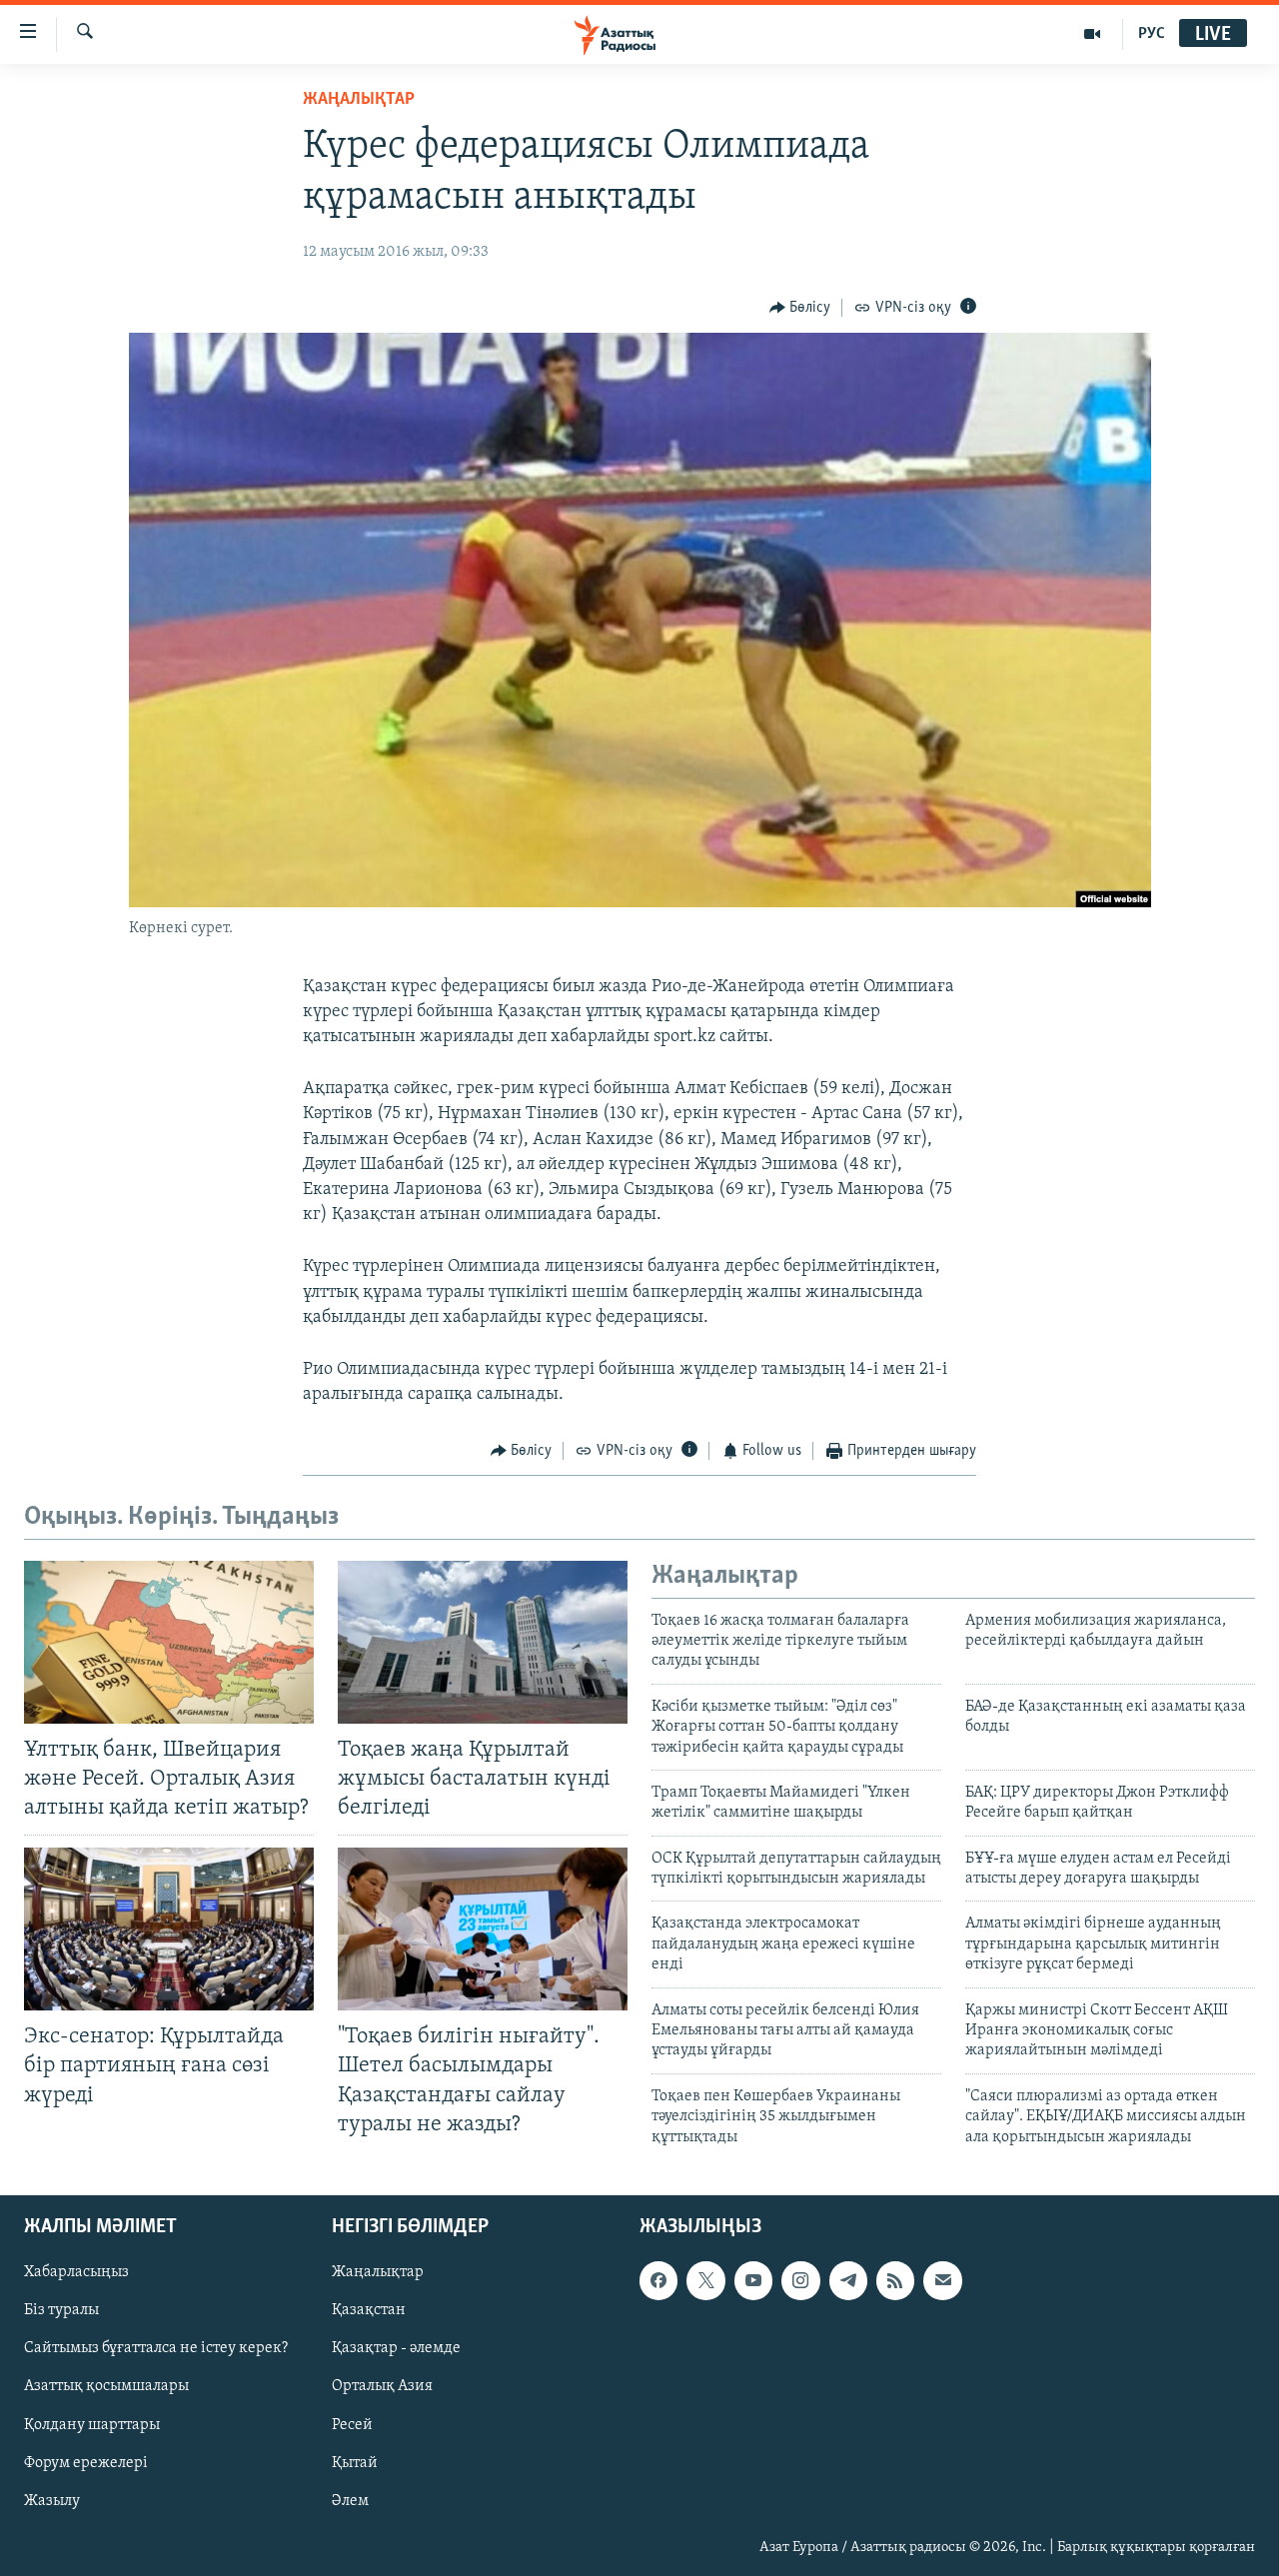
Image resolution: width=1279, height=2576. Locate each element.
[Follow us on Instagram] (800, 2280)
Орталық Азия (382, 2386)
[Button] (800, 308)
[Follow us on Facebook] (658, 2280)
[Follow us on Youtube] (753, 2280)
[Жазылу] (942, 2280)
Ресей (352, 2425)
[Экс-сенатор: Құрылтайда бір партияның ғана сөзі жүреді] (169, 1929)
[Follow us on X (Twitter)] (705, 2280)
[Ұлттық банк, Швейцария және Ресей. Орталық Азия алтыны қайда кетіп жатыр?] (169, 1642)
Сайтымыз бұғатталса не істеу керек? (156, 2348)
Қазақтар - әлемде (396, 2348)
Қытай (355, 2463)
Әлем (350, 2501)
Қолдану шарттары (92, 2425)
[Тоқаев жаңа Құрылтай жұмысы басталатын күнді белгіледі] (483, 1642)
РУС (1152, 34)
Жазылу (52, 2501)
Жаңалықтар (378, 2272)
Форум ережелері (86, 2463)
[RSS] (895, 2280)
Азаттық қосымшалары (106, 2386)
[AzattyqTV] (1093, 34)
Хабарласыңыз (76, 2272)
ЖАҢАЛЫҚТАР (359, 100)
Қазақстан (369, 2310)
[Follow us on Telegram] (848, 2280)
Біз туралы (61, 2310)
